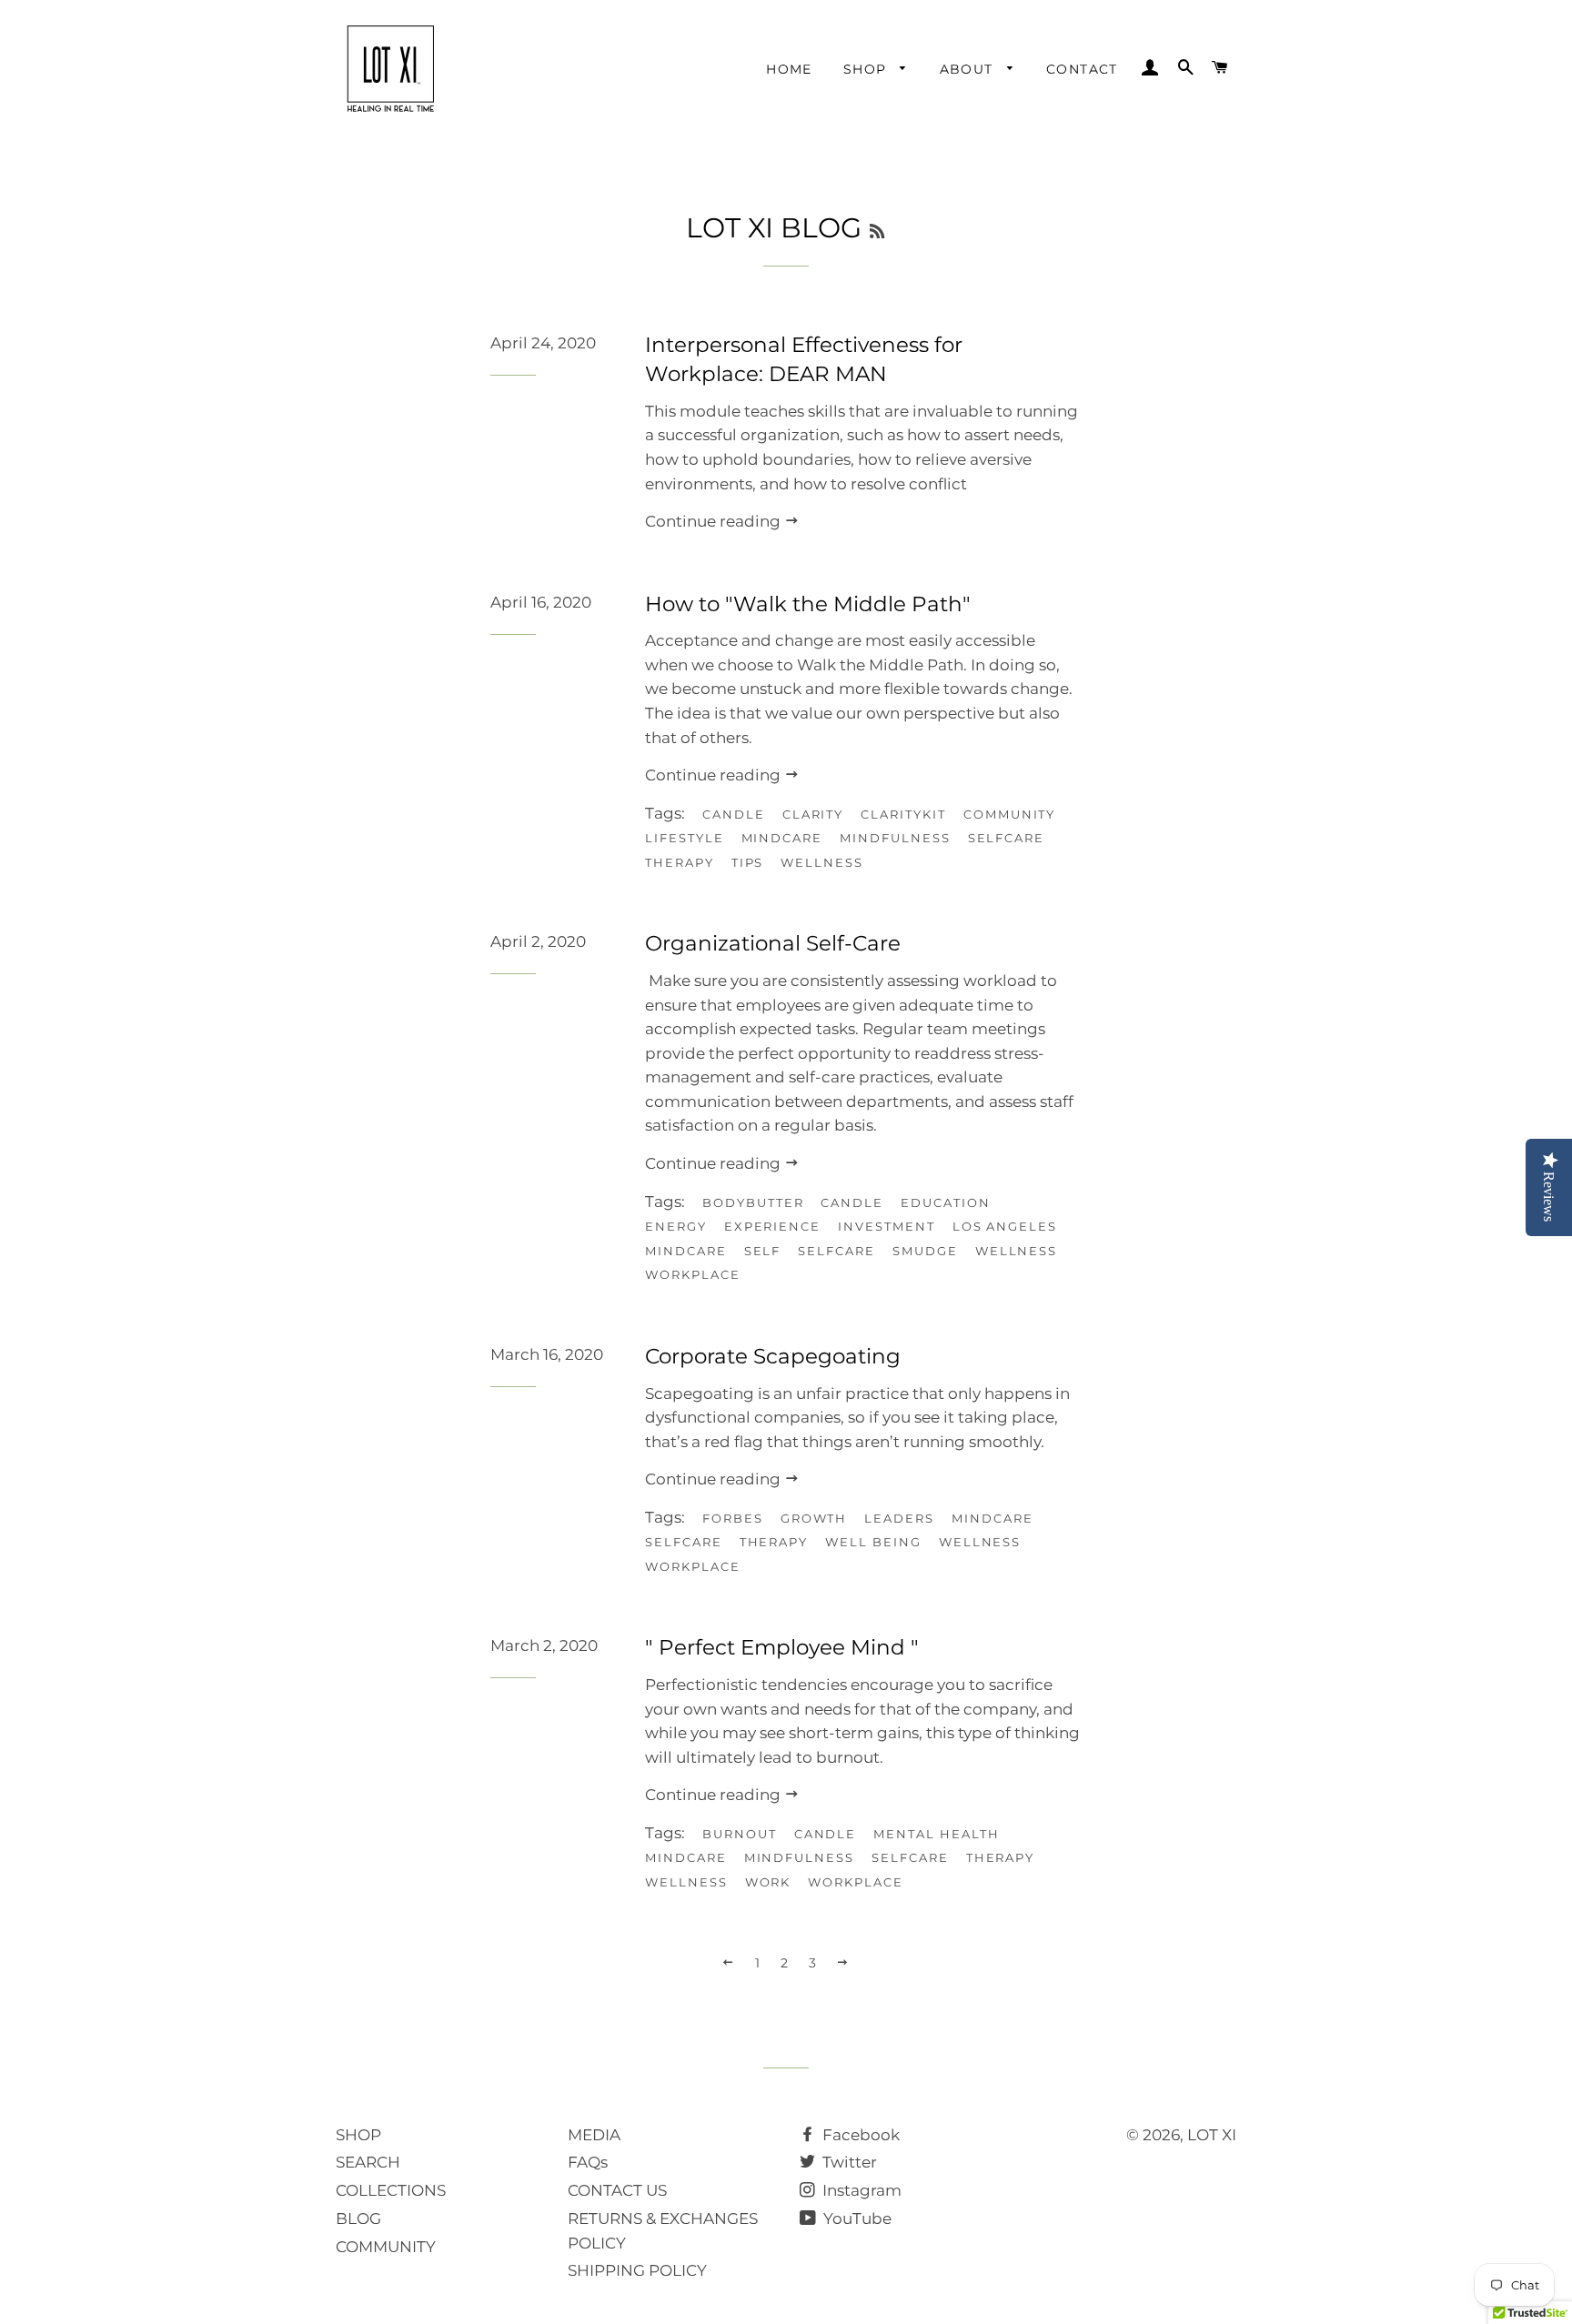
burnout (740, 1834)
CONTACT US (617, 2190)
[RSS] (877, 232)
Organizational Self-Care (773, 943)
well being (873, 1542)
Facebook (859, 2135)
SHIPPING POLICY (637, 2270)
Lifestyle (685, 838)
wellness (822, 862)
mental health (936, 1834)
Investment (887, 1226)
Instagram (860, 2190)
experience (773, 1226)
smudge (925, 1251)
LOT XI (1212, 2135)
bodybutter (753, 1202)
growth (814, 1518)
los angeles (1005, 1226)
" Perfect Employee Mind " (782, 1647)
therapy (680, 862)
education (946, 1202)
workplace (693, 1274)
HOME (789, 69)
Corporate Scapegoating (773, 1356)
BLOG (358, 2218)
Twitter (848, 2162)
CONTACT (1082, 69)
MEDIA (594, 2135)
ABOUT (969, 69)
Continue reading (715, 521)
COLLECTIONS (391, 2190)
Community (1010, 814)
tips (748, 862)
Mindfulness (895, 838)
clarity (813, 814)
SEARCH (368, 2162)
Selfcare (1007, 838)
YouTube (856, 2218)
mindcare (782, 838)
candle (734, 814)
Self (763, 1251)
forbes (733, 1518)
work (768, 1882)
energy (676, 1226)
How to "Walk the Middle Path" (808, 604)
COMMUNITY (386, 2247)
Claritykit (903, 814)
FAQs (588, 2162)
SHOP (867, 69)
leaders (899, 1518)
